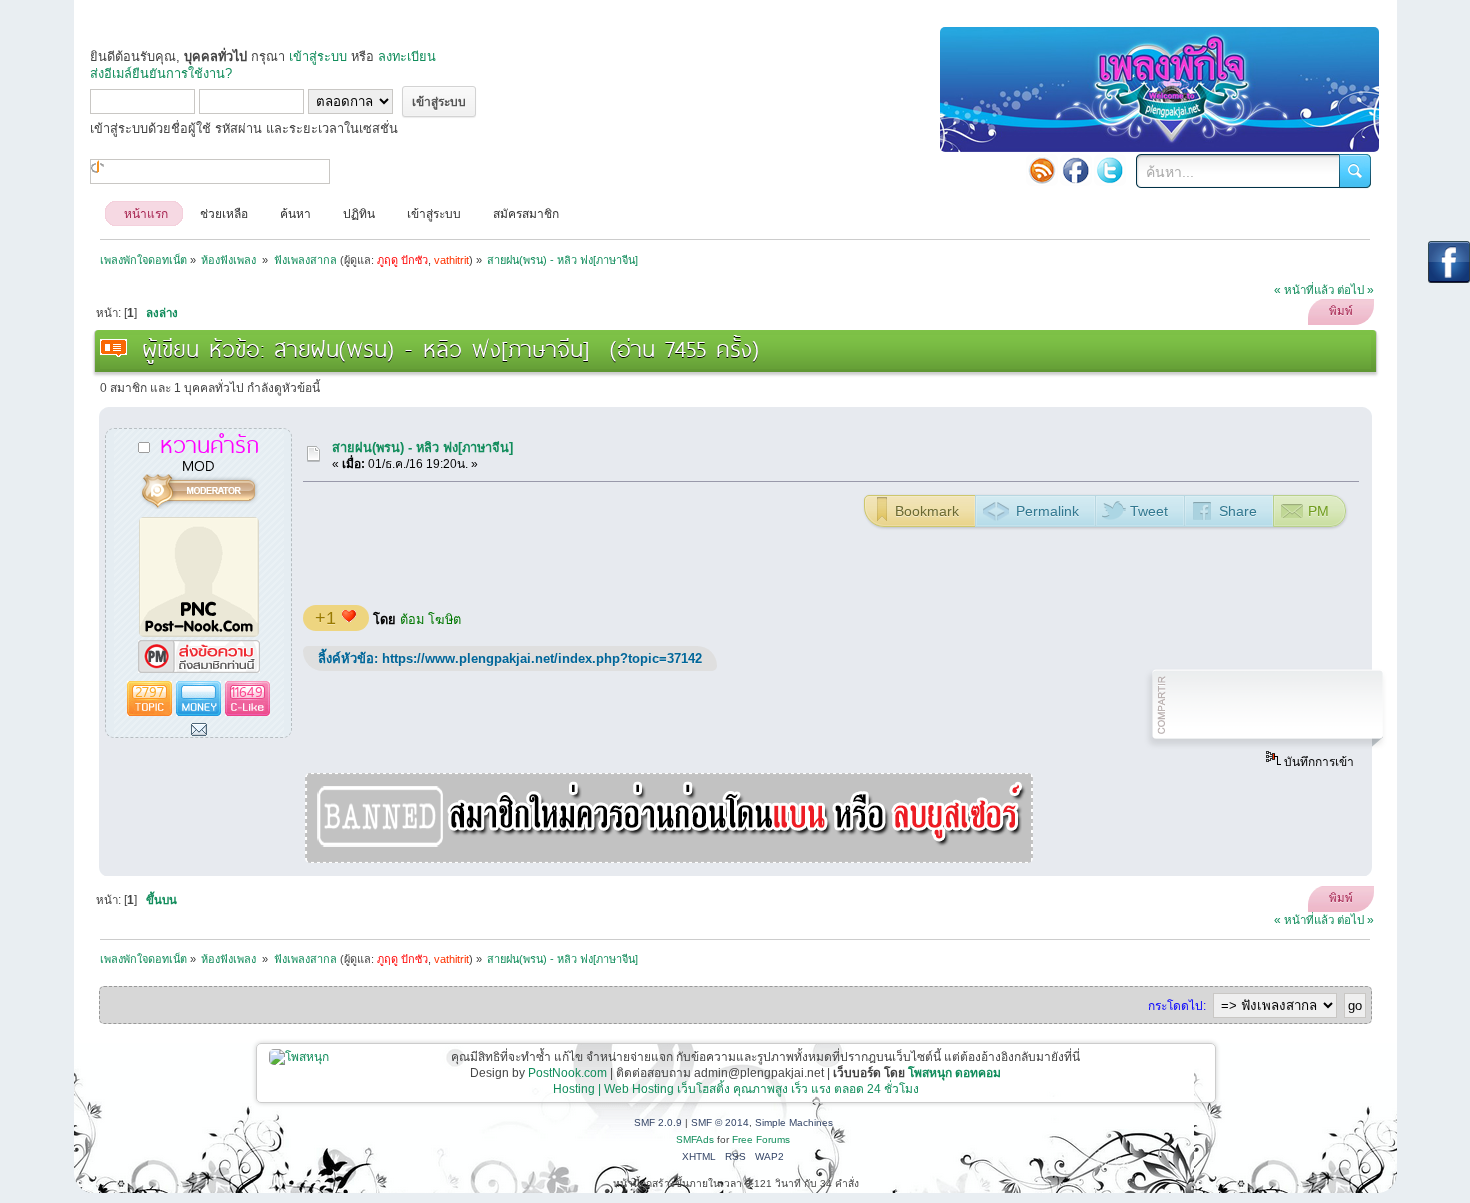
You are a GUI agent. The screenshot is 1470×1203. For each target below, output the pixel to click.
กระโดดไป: (1177, 1006)
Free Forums (761, 1139)
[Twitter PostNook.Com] (1110, 170)
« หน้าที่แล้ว (1304, 290)
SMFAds (695, 1139)
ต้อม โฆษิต (430, 619)
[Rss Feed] (1042, 170)
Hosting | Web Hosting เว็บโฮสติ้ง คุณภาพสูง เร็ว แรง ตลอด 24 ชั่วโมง (736, 1089)
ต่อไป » (1355, 290)
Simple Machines (794, 1122)
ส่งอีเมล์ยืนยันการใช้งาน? (161, 73)
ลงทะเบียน (407, 56)
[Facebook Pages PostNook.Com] (1076, 170)
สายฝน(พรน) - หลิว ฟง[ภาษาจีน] (422, 447)
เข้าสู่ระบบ (318, 56)
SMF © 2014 (720, 1122)
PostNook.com (567, 1073)
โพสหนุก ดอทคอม (954, 1073)
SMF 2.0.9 (658, 1122)
